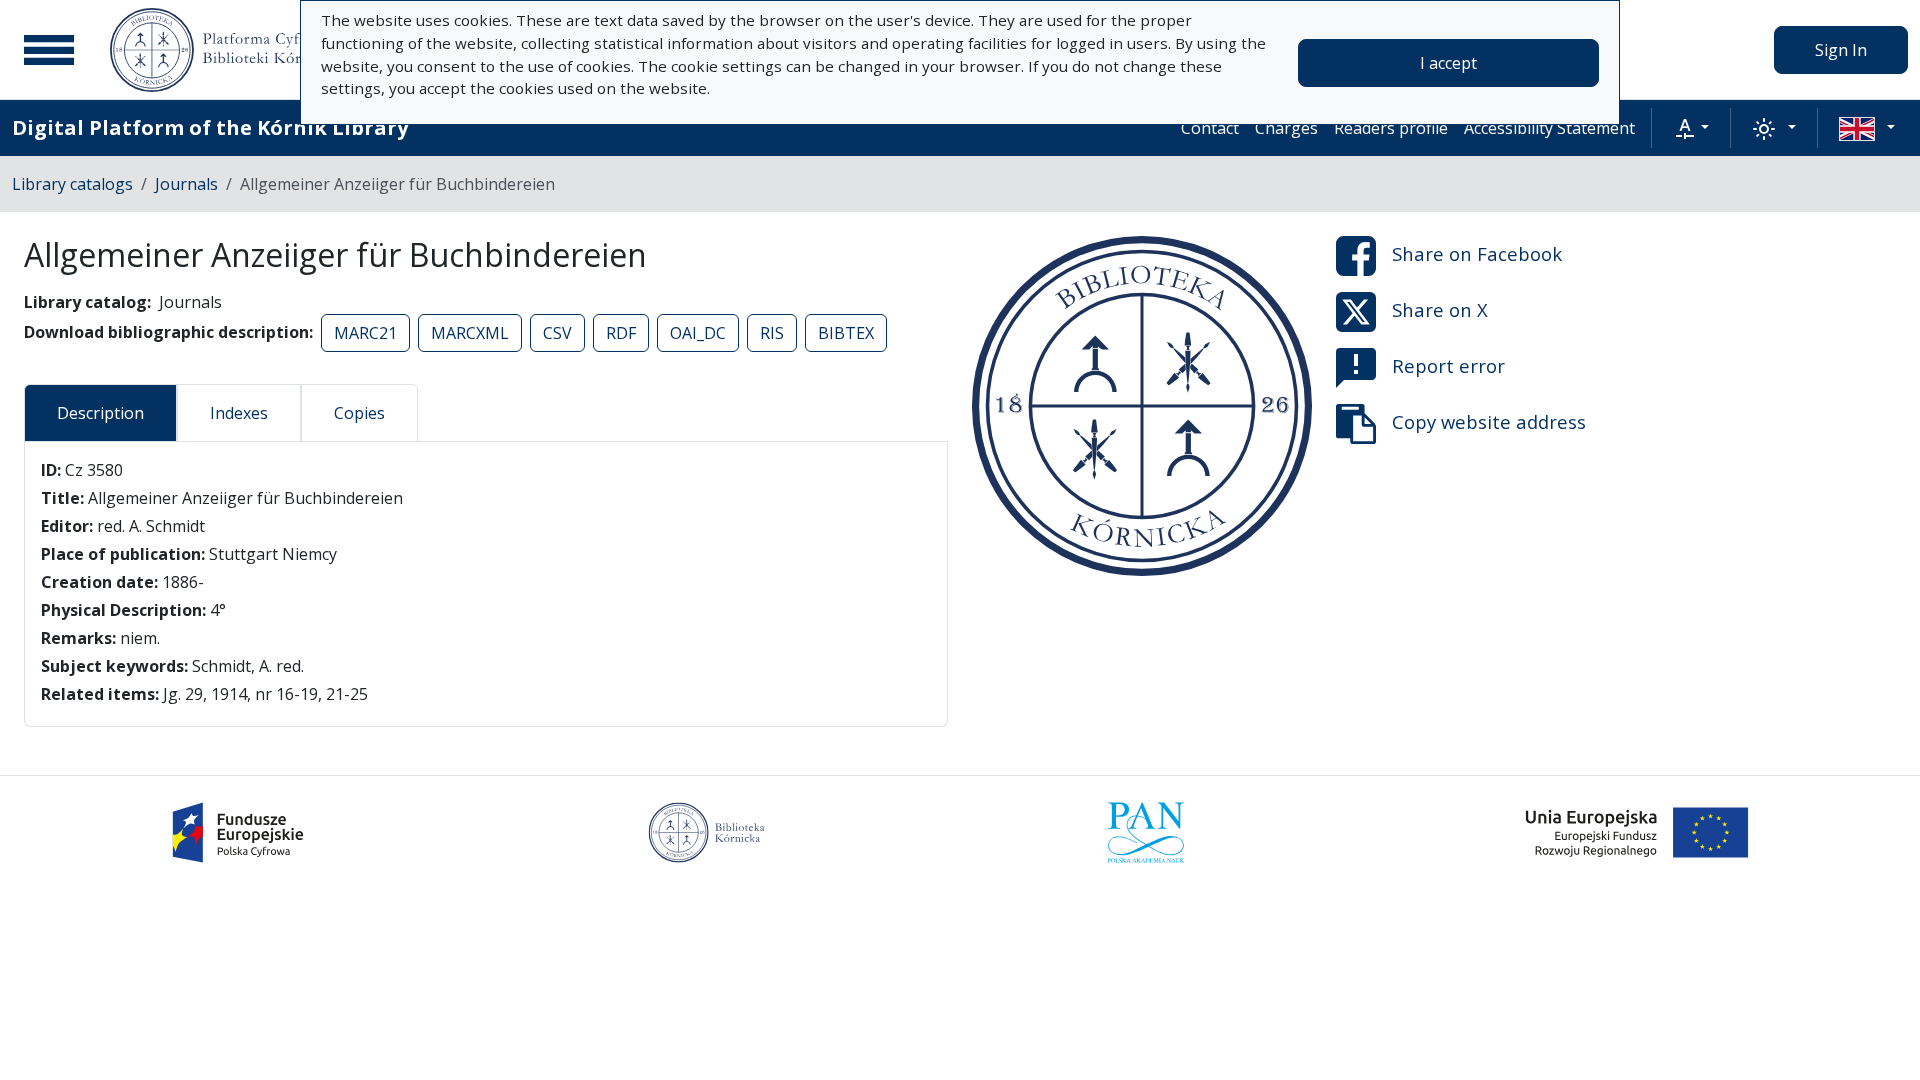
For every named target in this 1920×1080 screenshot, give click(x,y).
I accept (1448, 63)
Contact (1210, 128)
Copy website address (1489, 421)
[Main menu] (49, 50)
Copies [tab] (359, 413)
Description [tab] (100, 413)
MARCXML (470, 333)
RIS (772, 333)
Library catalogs (72, 184)
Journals (186, 184)
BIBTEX (846, 333)
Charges (1286, 128)
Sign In (1841, 50)
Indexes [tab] (239, 413)
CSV (557, 333)
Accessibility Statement (1549, 128)
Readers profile (1391, 128)
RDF (621, 333)
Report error (1448, 365)
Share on (1477, 253)
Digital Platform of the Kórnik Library (210, 127)
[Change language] (1867, 128)
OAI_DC (698, 333)
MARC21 (365, 333)
